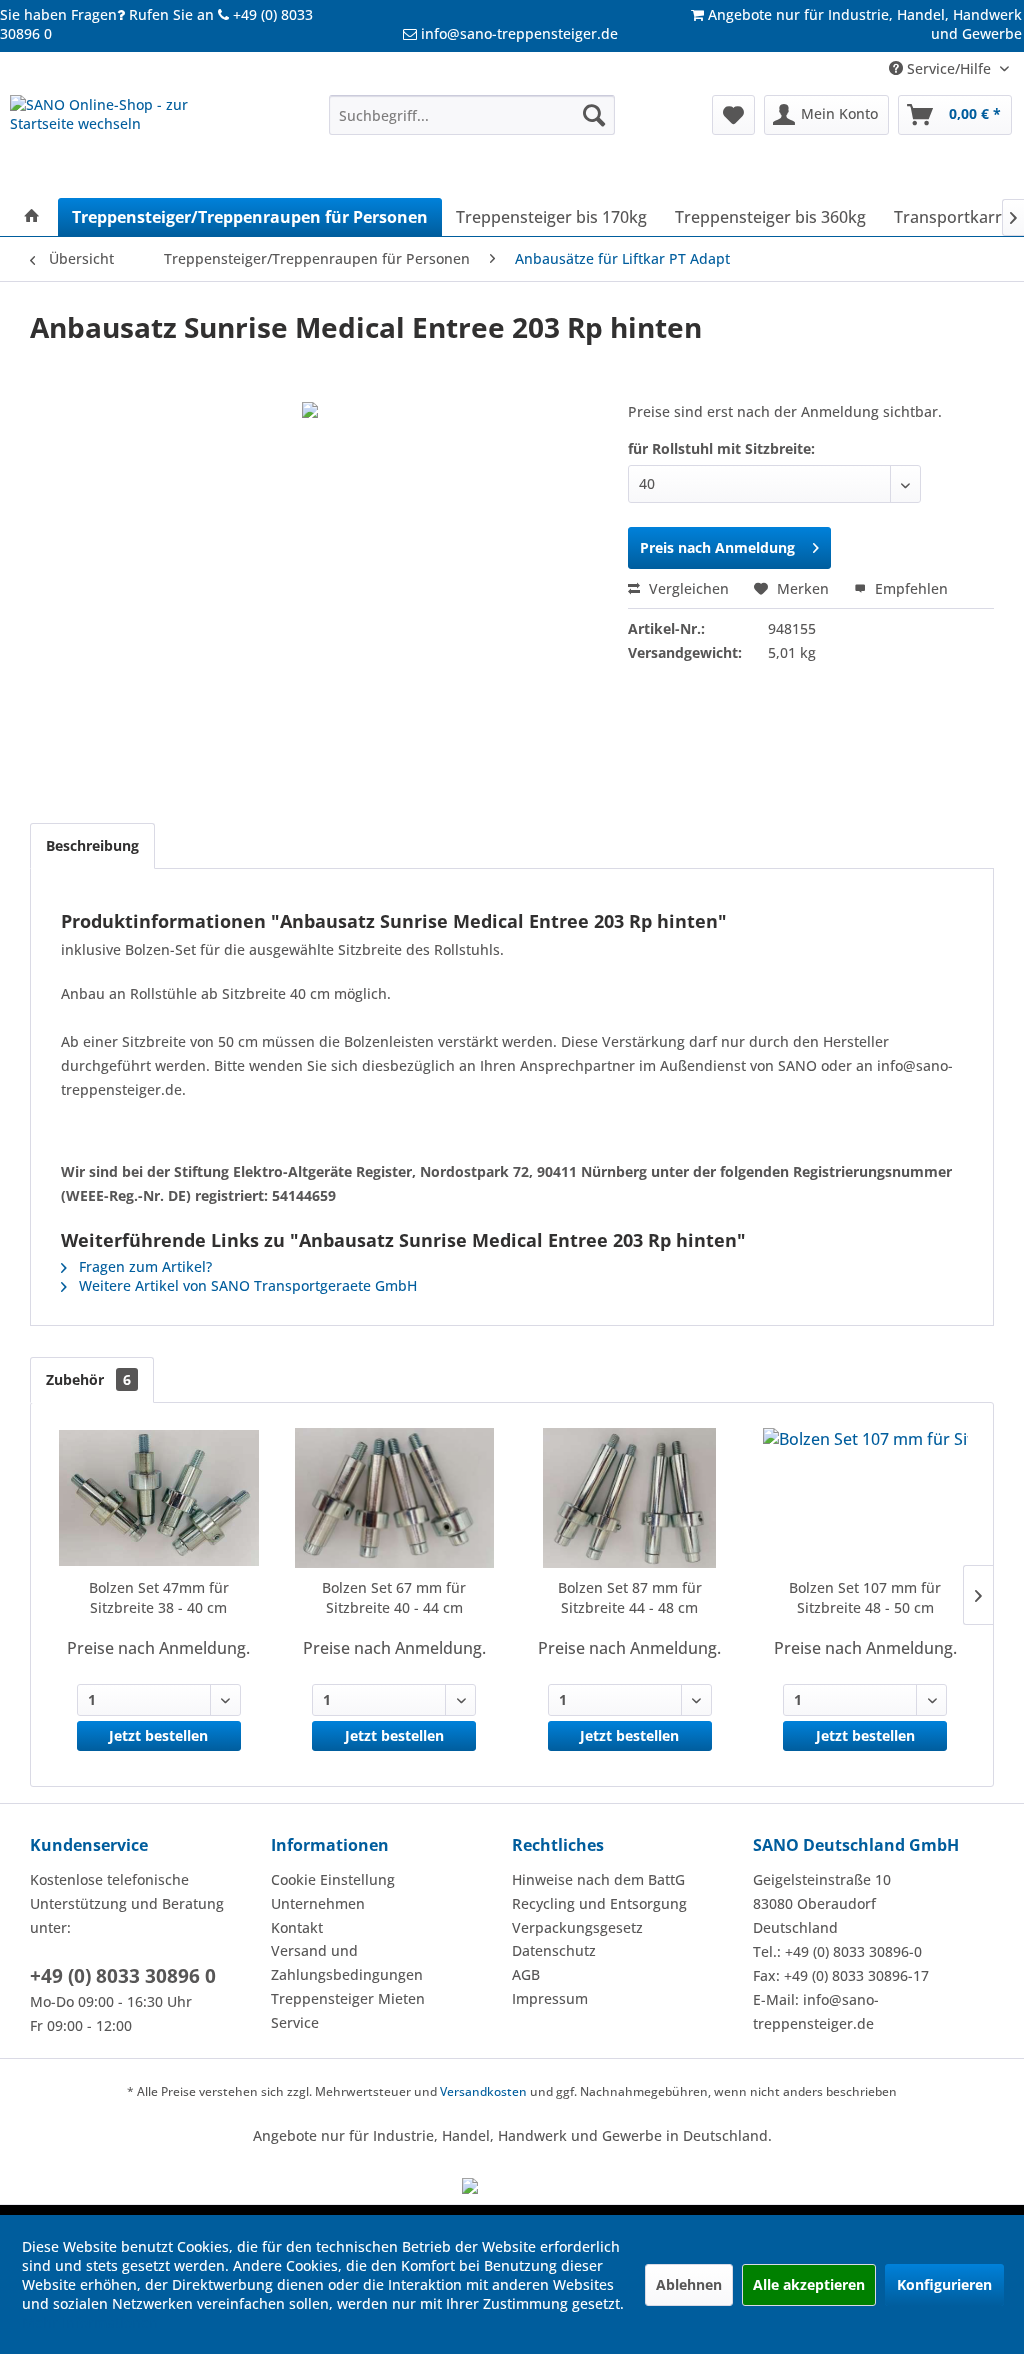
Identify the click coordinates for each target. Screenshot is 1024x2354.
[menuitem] (472, 115)
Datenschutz (554, 1950)
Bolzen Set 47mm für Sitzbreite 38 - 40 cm (159, 1597)
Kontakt (297, 1927)
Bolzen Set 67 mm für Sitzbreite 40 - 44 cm (394, 1597)
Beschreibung (92, 845)
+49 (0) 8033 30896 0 (123, 1976)
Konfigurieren (944, 2284)
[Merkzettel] (733, 115)
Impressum (550, 1998)
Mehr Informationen (90, 2322)
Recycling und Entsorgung (599, 1903)
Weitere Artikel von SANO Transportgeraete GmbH (246, 1285)
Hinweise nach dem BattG (598, 1879)
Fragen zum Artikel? (143, 1266)
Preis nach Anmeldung (717, 547)
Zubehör (88, 1379)
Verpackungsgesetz (577, 1927)
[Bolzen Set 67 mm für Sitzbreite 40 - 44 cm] (395, 1498)
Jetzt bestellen (158, 1735)
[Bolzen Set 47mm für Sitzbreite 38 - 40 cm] (159, 1498)
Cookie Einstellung (333, 1879)
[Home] (32, 217)
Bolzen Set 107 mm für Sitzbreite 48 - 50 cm (865, 1597)
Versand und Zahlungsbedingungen (347, 1962)
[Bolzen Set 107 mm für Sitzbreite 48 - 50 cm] (866, 1498)
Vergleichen (687, 588)
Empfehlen (909, 588)
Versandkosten (483, 2091)
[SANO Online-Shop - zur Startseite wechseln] (132, 141)
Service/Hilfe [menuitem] (949, 68)
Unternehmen (318, 1903)
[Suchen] (594, 115)
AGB (526, 1974)
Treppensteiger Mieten (348, 1998)
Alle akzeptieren (809, 2284)
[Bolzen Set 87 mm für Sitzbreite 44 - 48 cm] (630, 1498)
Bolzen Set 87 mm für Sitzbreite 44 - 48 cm (630, 1597)
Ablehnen (689, 2284)
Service (295, 2022)
